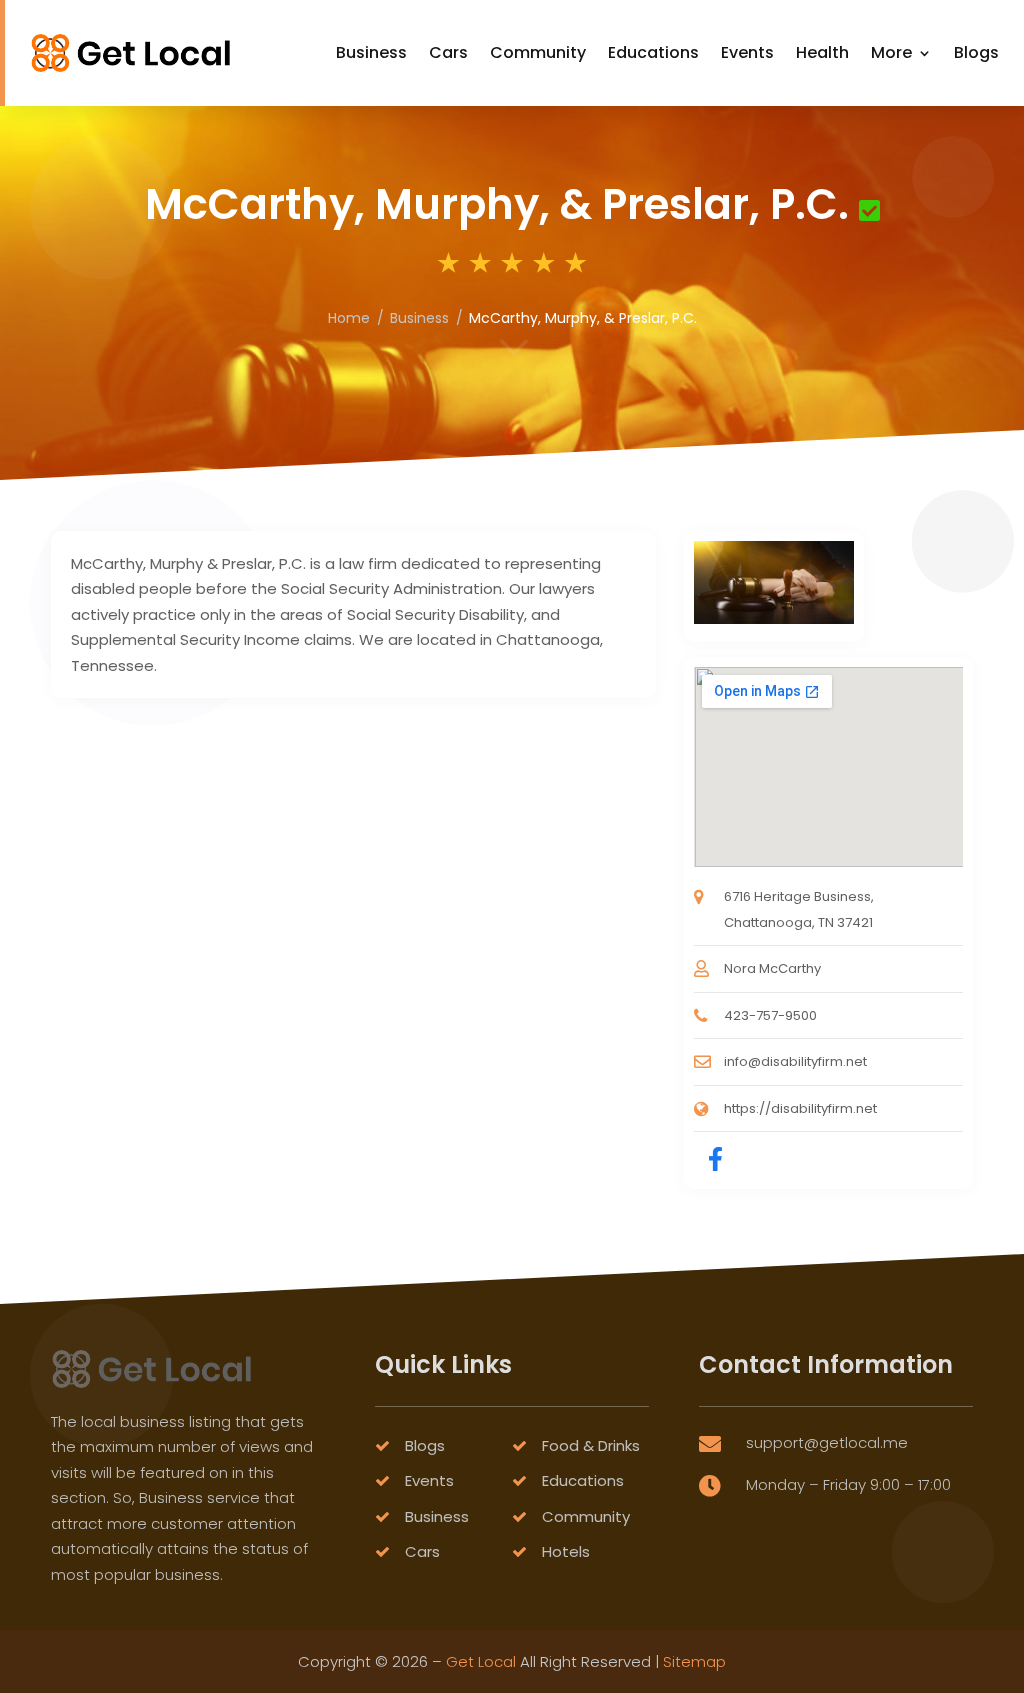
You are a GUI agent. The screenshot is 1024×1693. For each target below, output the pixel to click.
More (891, 52)
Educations (653, 52)
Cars (448, 52)
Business (371, 52)
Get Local (481, 1661)
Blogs (976, 52)
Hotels (566, 1551)
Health (822, 52)
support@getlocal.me (827, 1442)
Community (538, 52)
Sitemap (694, 1661)
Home (349, 318)
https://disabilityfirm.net (800, 1108)
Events (747, 52)
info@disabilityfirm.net (795, 1061)
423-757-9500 (770, 1015)
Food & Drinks (591, 1445)
